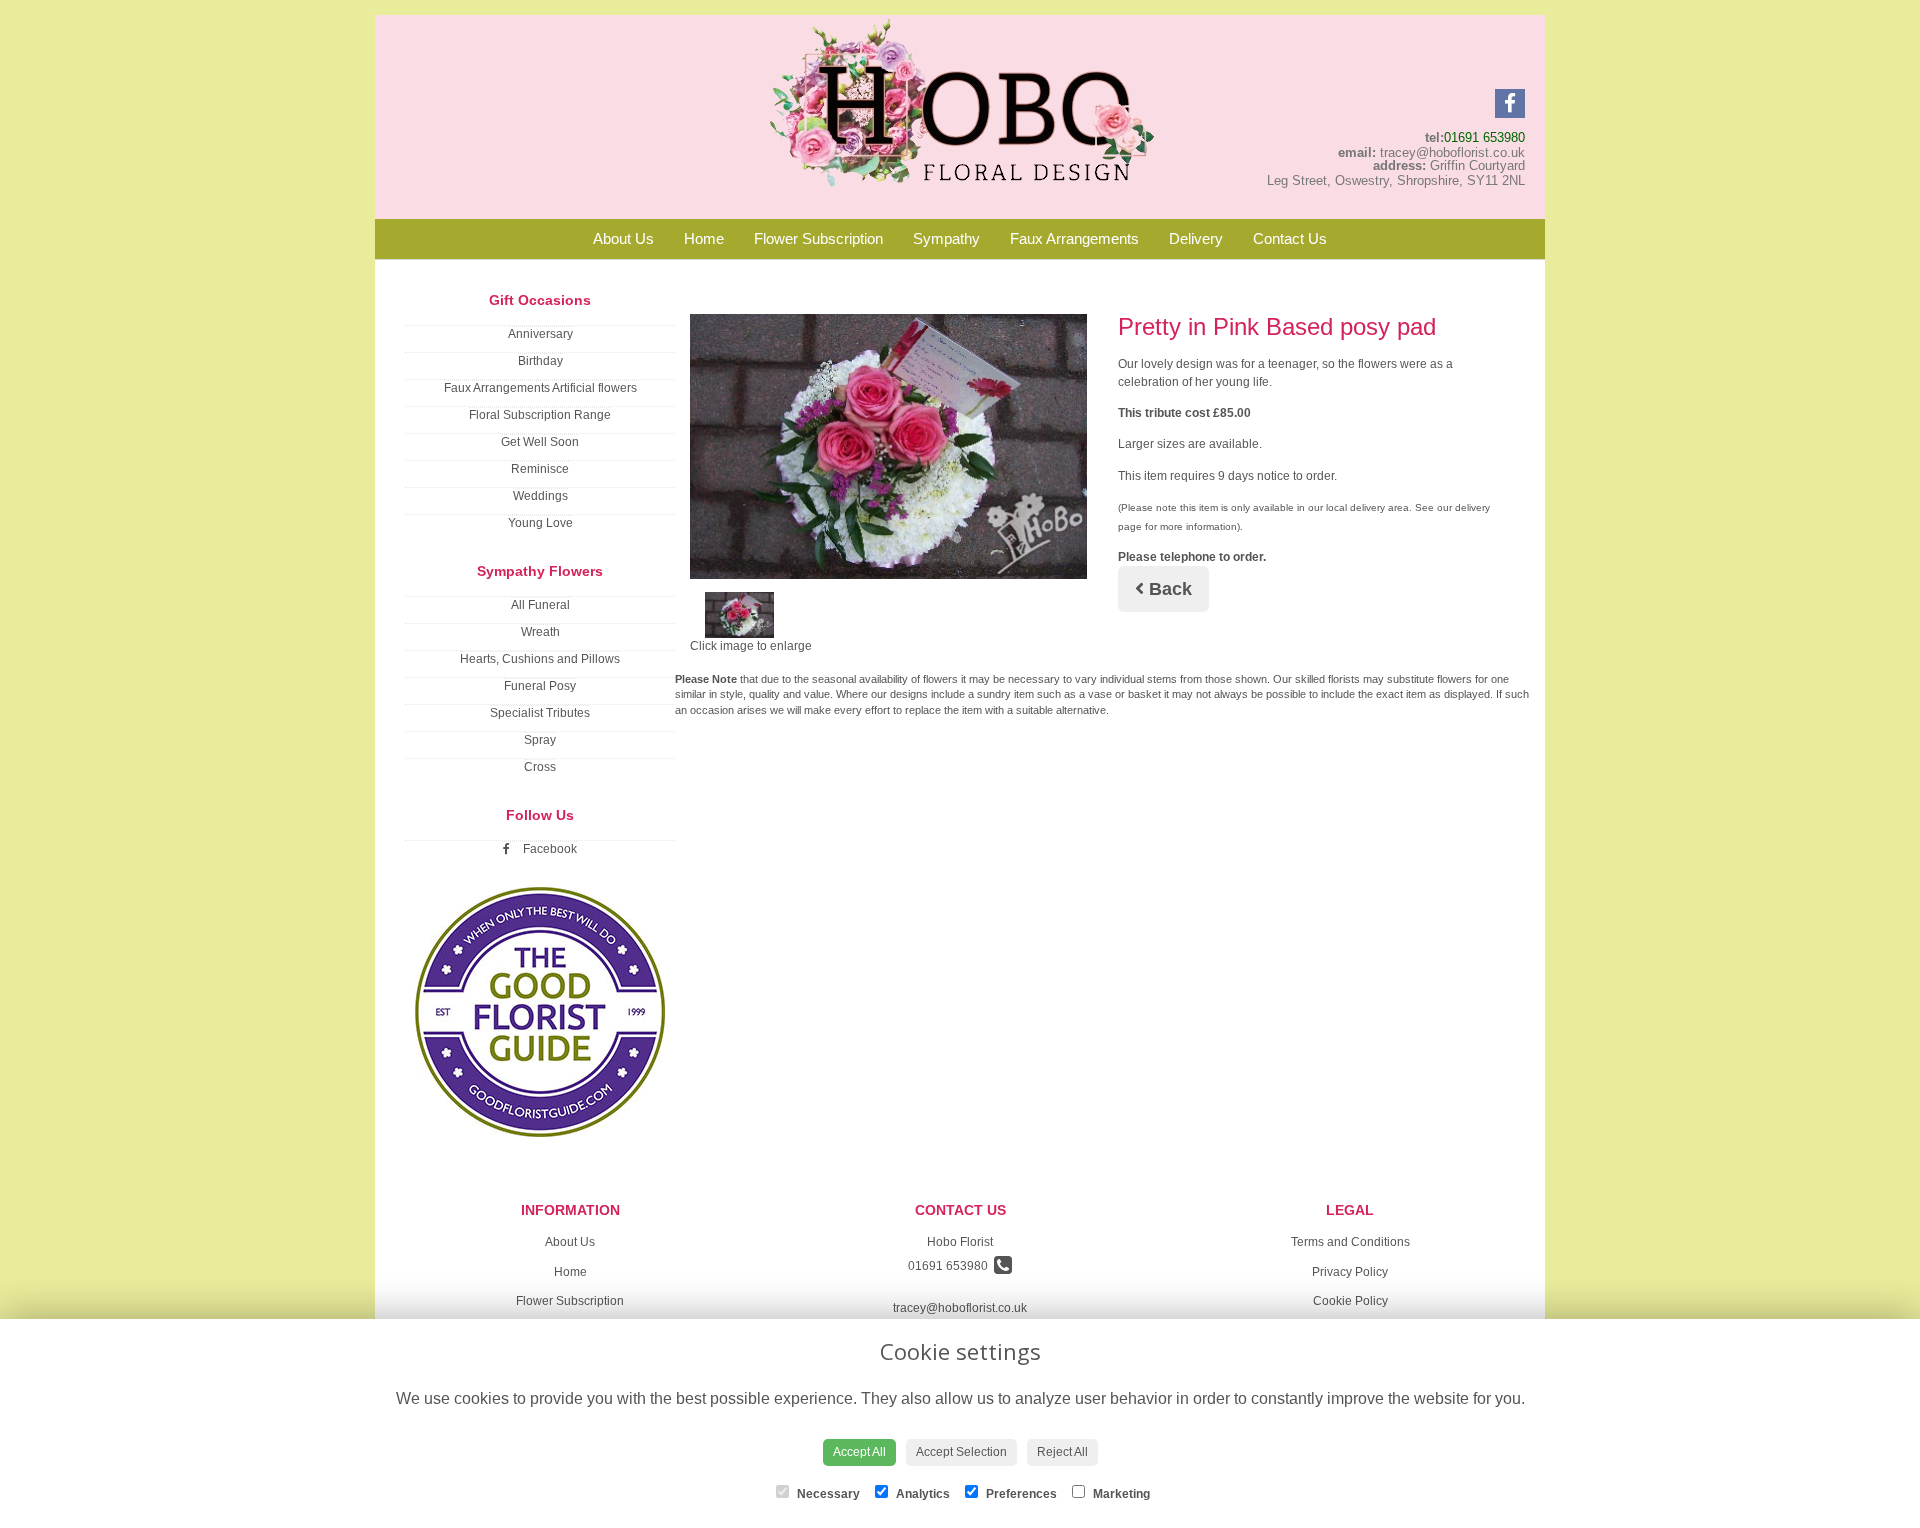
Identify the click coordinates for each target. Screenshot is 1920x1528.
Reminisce (540, 469)
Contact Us (1290, 238)
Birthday (540, 361)
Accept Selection (961, 1452)
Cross (540, 767)
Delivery (1196, 238)
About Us (623, 238)
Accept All (859, 1452)
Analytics (921, 1494)
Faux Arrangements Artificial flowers (540, 388)
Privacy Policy (1350, 1272)
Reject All (1062, 1452)
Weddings (540, 496)
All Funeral (540, 605)
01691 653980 (1484, 137)
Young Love (540, 523)
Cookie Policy (1350, 1301)
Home (704, 238)
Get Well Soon (540, 442)
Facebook (548, 849)
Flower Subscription (818, 238)
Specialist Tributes (540, 713)
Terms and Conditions (1350, 1242)
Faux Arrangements (1074, 238)
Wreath (540, 632)
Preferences (1020, 1494)
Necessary (827, 1494)
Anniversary (540, 334)
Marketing (1120, 1494)
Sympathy (946, 238)
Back (1168, 589)
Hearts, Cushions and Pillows (540, 659)
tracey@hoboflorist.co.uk (960, 1308)
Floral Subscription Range (540, 415)
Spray (540, 740)
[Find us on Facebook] (1510, 103)
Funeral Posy (540, 686)
